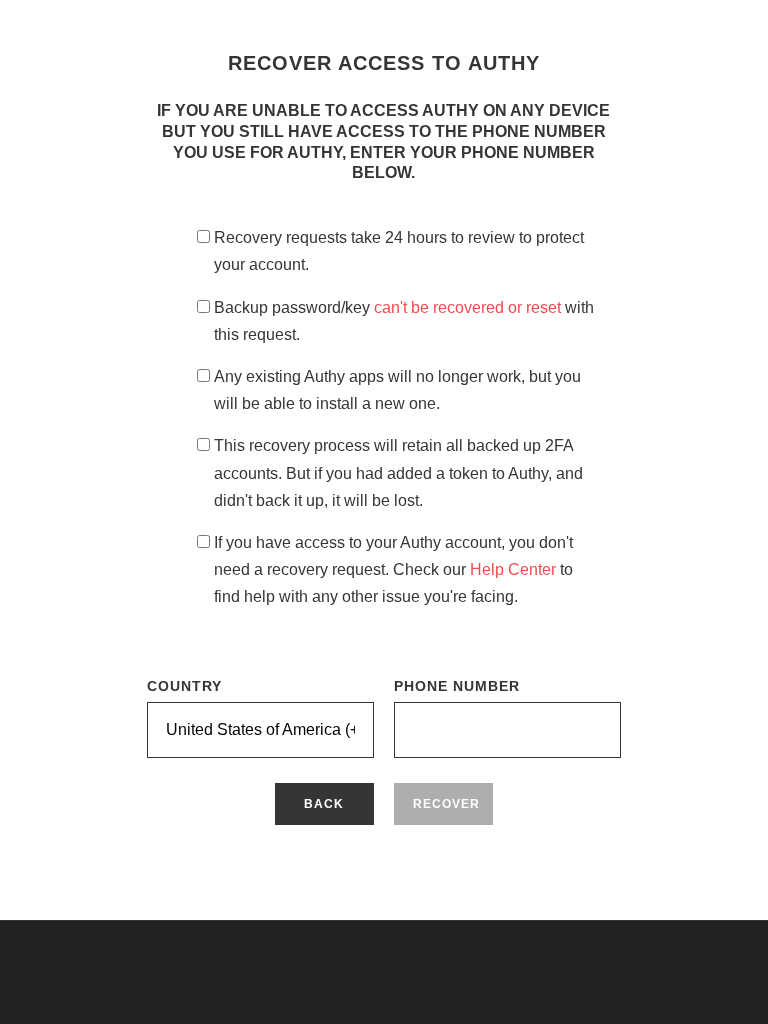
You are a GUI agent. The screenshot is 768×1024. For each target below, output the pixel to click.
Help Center (515, 569)
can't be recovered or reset (469, 307)
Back (324, 804)
